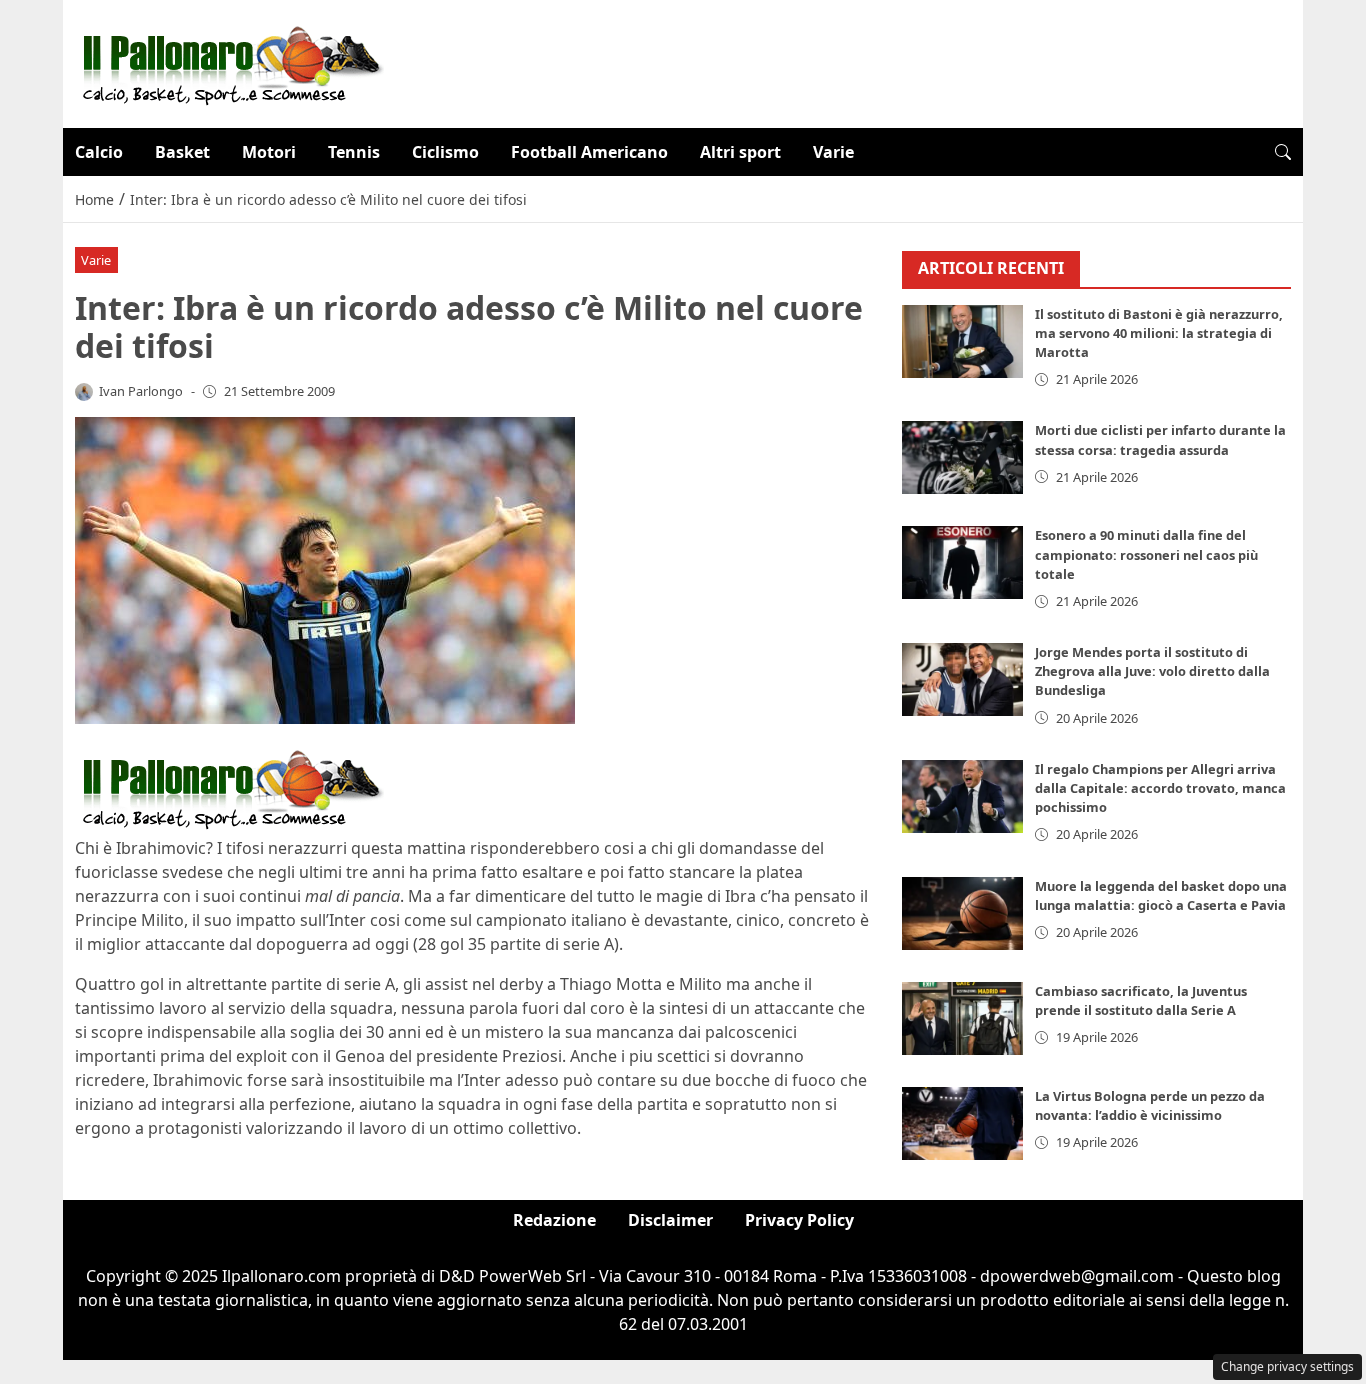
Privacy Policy (799, 1220)
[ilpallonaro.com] (229, 62)
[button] (1283, 152)
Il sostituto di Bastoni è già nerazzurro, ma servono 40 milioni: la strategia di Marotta (1159, 333)
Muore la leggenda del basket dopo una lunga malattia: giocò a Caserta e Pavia (1161, 895)
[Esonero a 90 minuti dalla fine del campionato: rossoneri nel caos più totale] (963, 562)
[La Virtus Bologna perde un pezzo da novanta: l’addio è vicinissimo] (963, 1123)
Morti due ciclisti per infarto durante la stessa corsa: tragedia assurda (1160, 439)
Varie (833, 152)
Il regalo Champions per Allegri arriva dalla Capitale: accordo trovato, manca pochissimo (1160, 788)
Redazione (554, 1220)
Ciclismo (445, 152)
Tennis (354, 152)
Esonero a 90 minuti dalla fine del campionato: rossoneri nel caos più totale (1146, 554)
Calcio (99, 152)
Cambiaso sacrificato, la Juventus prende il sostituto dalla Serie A (1141, 1000)
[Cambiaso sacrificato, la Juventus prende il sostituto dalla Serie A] (963, 1018)
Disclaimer (670, 1220)
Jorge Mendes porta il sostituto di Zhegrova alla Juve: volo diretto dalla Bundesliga (1152, 671)
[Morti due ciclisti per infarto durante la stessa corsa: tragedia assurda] (963, 457)
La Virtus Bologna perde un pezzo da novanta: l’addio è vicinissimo (1150, 1105)
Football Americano (589, 152)
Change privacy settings (1287, 1366)
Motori (269, 152)
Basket (182, 152)
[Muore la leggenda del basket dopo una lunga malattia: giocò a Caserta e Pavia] (963, 913)
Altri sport (740, 152)
